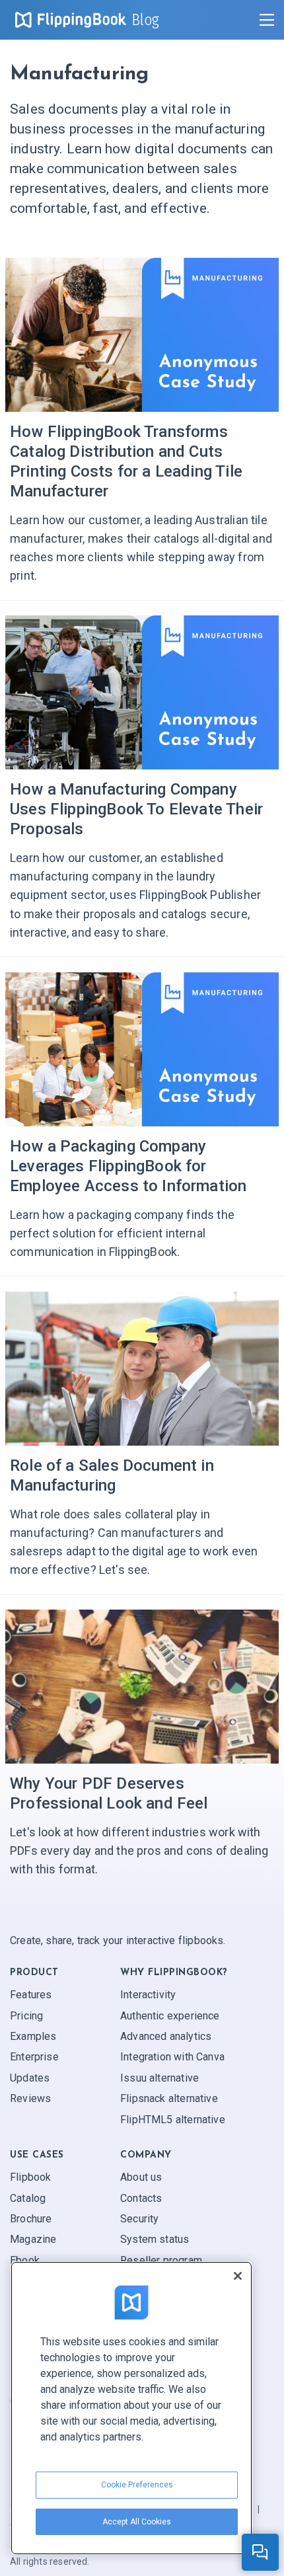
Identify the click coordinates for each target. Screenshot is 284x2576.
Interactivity (148, 1995)
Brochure (31, 2219)
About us (141, 2178)
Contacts (141, 2198)
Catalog (28, 2198)
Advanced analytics (166, 2037)
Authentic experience (170, 2016)
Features (31, 1995)
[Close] (238, 2276)
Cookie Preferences (137, 2485)
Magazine (33, 2240)
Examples (33, 2037)
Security (139, 2219)
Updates (30, 2078)
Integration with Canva (172, 2057)
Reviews (30, 2099)
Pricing (26, 2016)
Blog (146, 20)
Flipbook (30, 2178)
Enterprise (34, 2057)
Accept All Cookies (137, 2522)
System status (155, 2240)
